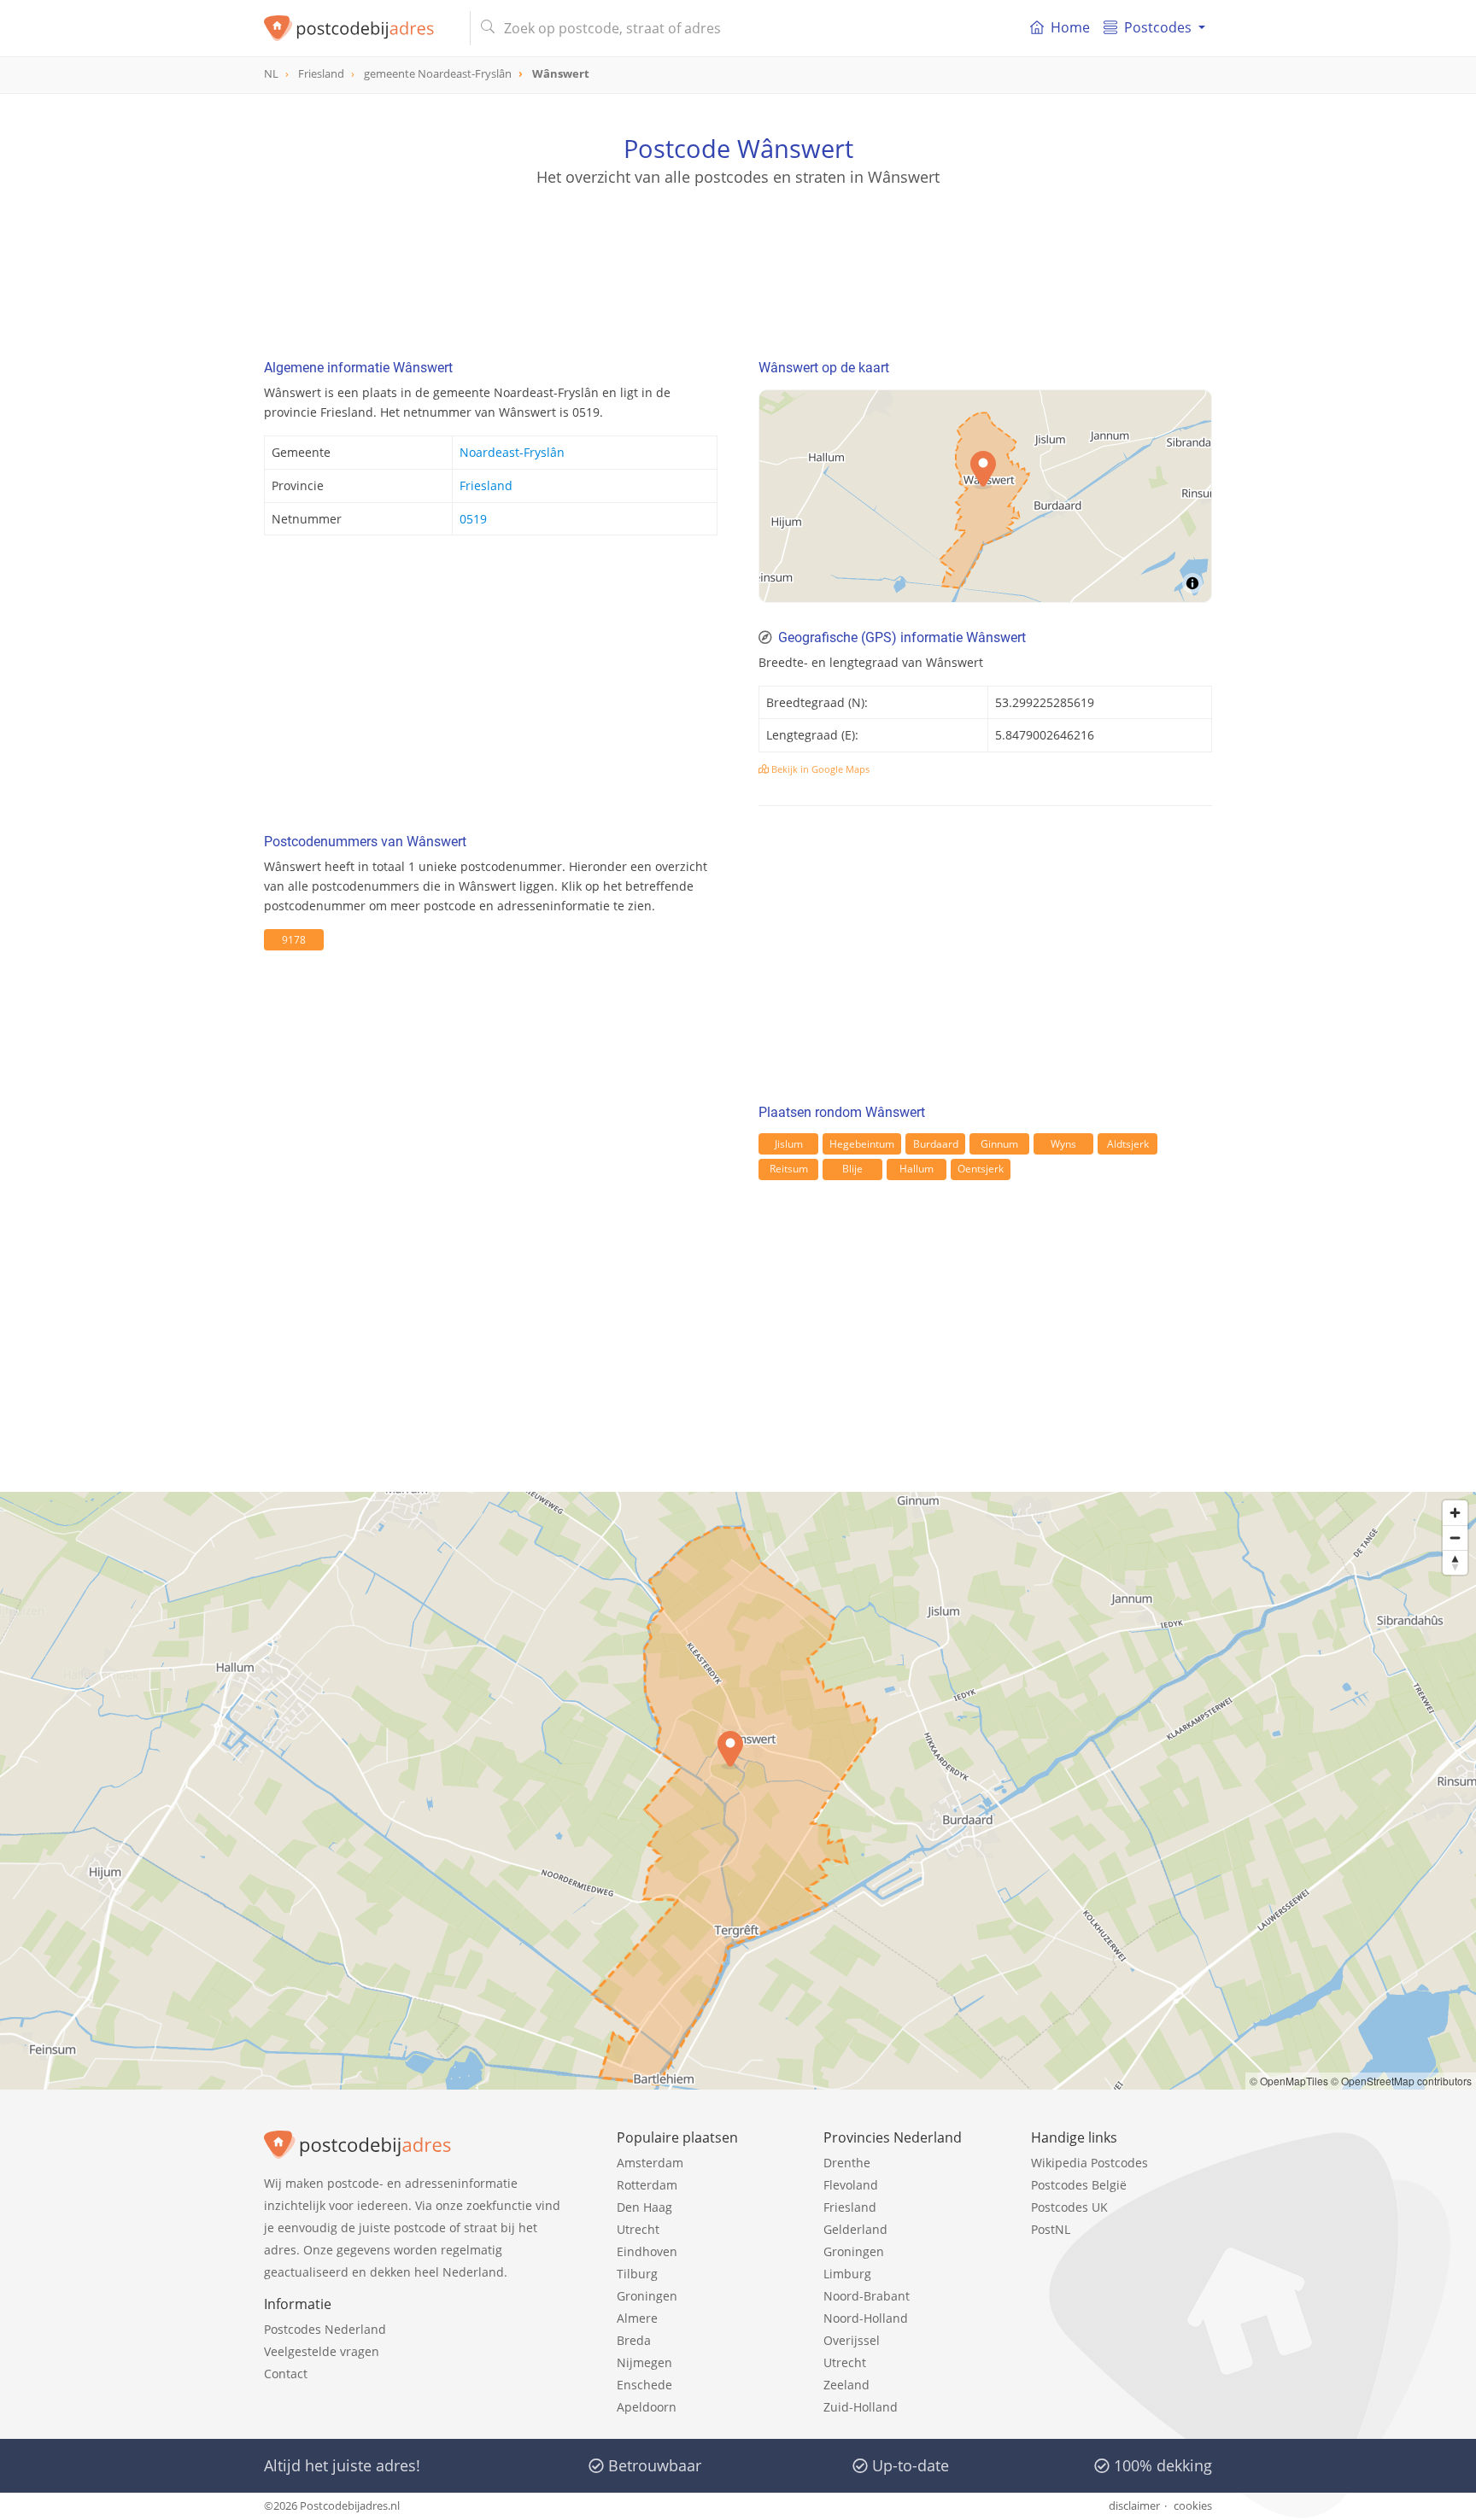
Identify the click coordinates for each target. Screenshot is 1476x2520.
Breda (634, 2340)
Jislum (789, 1144)
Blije (852, 1169)
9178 (294, 940)
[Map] (985, 496)
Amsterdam (650, 2163)
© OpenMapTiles (1289, 2081)
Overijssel (852, 2340)
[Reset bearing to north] (1455, 1562)
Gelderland (855, 2229)
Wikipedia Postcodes (1089, 2163)
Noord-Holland (866, 2318)
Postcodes (1158, 27)
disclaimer (1134, 2505)
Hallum (917, 1169)
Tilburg (637, 2274)
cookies (1193, 2505)
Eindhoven (647, 2251)
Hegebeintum (862, 1144)
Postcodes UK (1069, 2207)
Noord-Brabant (867, 2296)
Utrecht (638, 2229)
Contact (286, 2374)
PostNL (1051, 2229)
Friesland (486, 485)
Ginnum (999, 1144)
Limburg (847, 2274)
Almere (637, 2318)
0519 (473, 519)
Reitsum (789, 1169)
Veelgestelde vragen (322, 2351)
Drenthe (847, 2163)
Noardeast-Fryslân (512, 452)
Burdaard (936, 1144)
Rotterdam (647, 2185)
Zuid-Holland (861, 2407)
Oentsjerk (981, 1169)
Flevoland (851, 2185)
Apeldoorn (647, 2407)
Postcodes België (1079, 2185)
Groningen (647, 2296)
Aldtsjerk (1128, 1144)
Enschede (644, 2385)
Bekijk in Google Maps (819, 769)
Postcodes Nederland (325, 2329)
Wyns (1063, 1144)
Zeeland (846, 2385)
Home (1070, 27)
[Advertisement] (738, 265)
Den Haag (644, 2207)
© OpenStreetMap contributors (1401, 2081)
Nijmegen (644, 2362)
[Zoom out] (1455, 1538)
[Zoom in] (1455, 1513)
